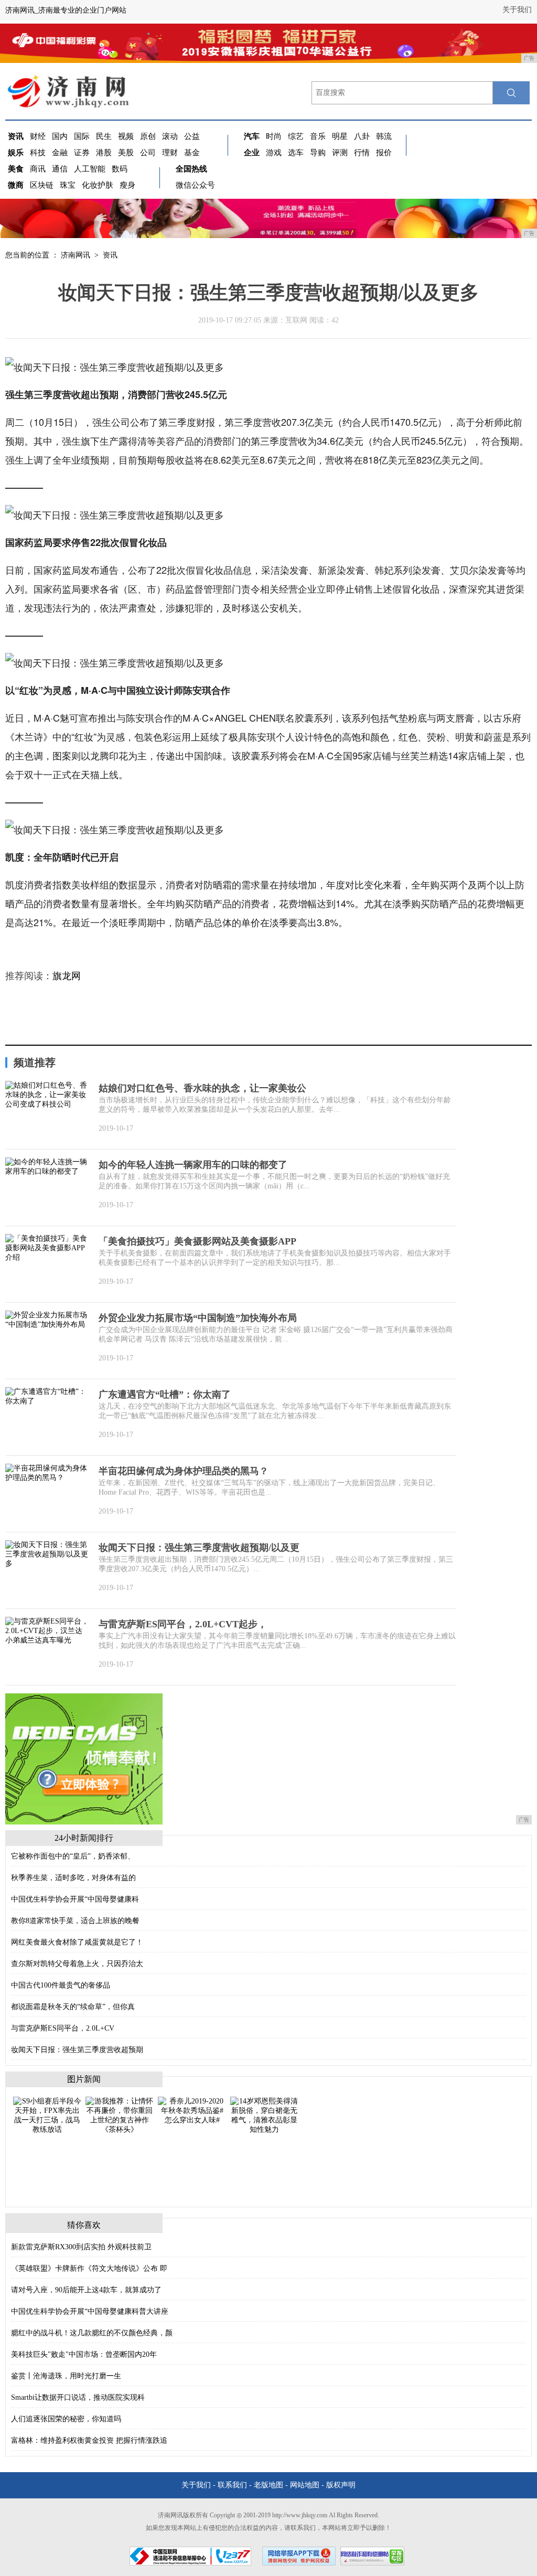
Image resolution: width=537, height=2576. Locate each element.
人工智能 (90, 169)
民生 (104, 136)
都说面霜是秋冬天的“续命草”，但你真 (73, 2007)
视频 (126, 136)
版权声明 (341, 2485)
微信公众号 (195, 185)
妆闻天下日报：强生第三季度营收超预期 (77, 2050)
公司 (148, 153)
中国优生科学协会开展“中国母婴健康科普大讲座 (90, 2311)
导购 (318, 153)
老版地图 (268, 2485)
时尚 (274, 136)
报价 (384, 153)
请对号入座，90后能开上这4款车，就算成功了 (86, 2290)
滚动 (170, 136)
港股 (104, 153)
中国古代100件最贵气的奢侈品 (61, 1985)
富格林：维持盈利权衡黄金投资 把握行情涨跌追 (89, 2440)
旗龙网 (67, 976)
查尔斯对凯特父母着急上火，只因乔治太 (77, 1964)
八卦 (362, 136)
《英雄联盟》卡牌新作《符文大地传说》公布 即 (89, 2268)
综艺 (296, 136)
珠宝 (68, 185)
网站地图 (305, 2485)
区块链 (42, 185)
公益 (192, 136)
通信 (60, 169)
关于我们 (517, 10)
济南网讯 (76, 255)
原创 (148, 136)
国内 (60, 136)
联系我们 (232, 2485)
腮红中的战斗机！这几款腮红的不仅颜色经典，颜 (92, 2333)
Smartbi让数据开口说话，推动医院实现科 (78, 2397)
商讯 (38, 169)
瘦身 (127, 185)
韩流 (384, 136)
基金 (192, 153)
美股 (126, 153)
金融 (60, 153)
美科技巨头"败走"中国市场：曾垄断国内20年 (84, 2354)
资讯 (110, 255)
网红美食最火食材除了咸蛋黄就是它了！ (77, 1942)
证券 (82, 153)
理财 (170, 153)
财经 (38, 136)
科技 (38, 153)
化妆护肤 (98, 185)
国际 (82, 136)
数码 (120, 169)
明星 (340, 136)
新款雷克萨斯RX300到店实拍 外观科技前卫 (81, 2247)
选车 (296, 153)
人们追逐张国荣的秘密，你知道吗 (66, 2419)
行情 (362, 153)
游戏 (274, 153)
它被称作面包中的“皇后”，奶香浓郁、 (73, 1856)
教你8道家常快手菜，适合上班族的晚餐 (75, 1921)
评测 (340, 153)
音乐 (318, 136)
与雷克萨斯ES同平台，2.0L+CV (63, 2028)
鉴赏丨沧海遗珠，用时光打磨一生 (66, 2376)
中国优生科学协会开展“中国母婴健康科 (75, 1899)
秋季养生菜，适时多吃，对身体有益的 (73, 1878)
